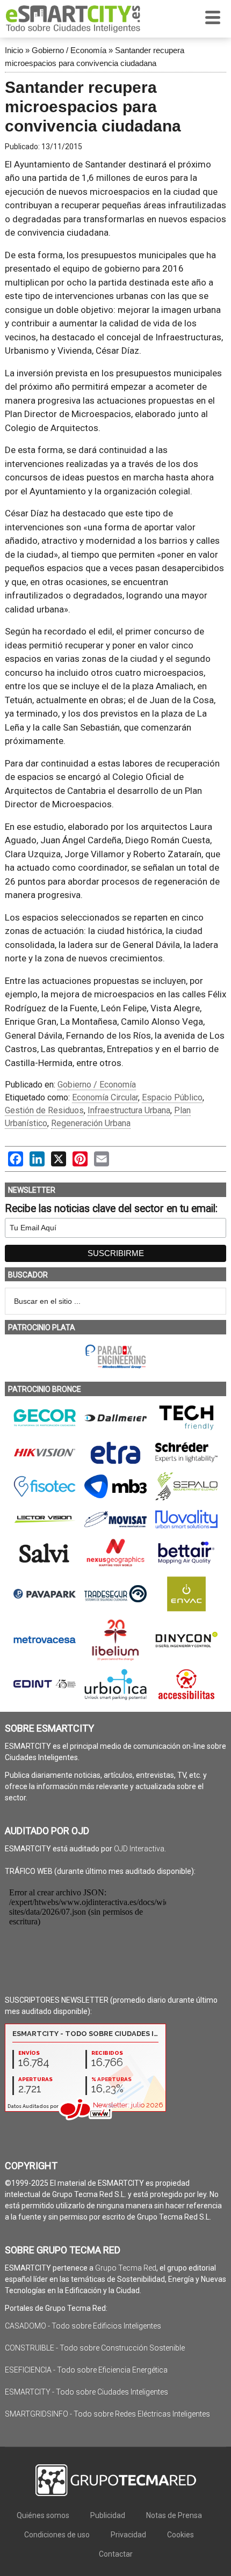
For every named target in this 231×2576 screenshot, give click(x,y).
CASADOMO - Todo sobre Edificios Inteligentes (83, 2326)
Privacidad (128, 2535)
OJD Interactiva (139, 1849)
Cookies (181, 2535)
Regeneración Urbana (91, 1123)
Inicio (14, 50)
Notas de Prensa (174, 2515)
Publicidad (108, 2515)
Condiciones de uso (57, 2535)
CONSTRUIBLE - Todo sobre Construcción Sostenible (95, 2348)
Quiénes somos (43, 2515)
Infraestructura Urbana (129, 1110)
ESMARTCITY (73, 19)
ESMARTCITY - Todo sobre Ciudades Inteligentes (86, 2392)
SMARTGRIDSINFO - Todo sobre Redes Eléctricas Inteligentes (107, 2414)
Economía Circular (105, 1097)
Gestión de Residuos (44, 1110)
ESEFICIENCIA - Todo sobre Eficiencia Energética (86, 2370)
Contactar (116, 2554)
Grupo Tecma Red (126, 2268)
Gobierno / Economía (69, 50)
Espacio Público (172, 1097)
